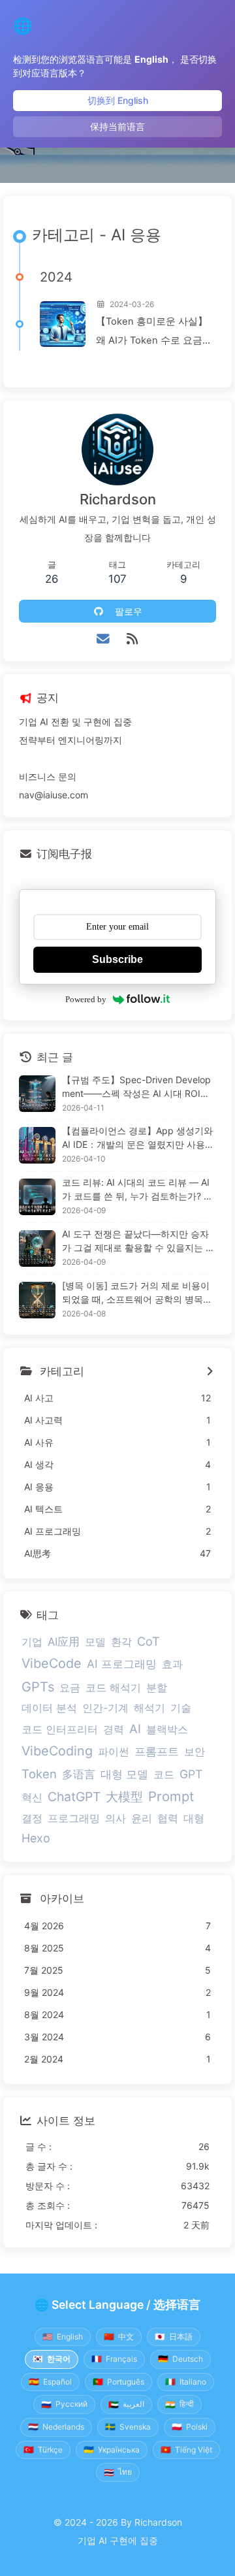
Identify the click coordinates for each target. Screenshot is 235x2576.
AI (135, 1729)
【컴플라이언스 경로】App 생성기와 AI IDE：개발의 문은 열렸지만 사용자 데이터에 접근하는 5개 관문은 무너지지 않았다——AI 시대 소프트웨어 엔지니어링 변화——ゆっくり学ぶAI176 (139, 1138)
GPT (191, 1774)
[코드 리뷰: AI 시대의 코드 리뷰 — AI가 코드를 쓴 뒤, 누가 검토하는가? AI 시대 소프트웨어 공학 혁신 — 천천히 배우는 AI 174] (37, 1197)
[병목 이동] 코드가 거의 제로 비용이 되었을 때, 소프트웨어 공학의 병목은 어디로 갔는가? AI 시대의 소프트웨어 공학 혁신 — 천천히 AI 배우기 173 (138, 1293)
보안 (195, 1752)
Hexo (36, 1838)
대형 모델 (124, 1774)
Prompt (171, 1796)
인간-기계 (105, 1708)
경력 (114, 1729)
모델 (95, 1642)
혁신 (32, 1797)
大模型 (124, 1797)
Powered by (86, 999)
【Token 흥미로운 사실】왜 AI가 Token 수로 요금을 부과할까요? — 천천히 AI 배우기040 (154, 333)
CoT (149, 1641)
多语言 (79, 1774)
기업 (32, 1642)
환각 (121, 1642)
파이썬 (114, 1752)
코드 (164, 1774)
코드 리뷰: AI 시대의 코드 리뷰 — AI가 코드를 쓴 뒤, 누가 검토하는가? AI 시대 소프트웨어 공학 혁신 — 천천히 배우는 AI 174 (137, 1190)
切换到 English (118, 100)
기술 (181, 1708)
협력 (168, 1818)
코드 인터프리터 (60, 1729)
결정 (32, 1818)
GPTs (38, 1687)
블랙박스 (167, 1729)
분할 (157, 1687)
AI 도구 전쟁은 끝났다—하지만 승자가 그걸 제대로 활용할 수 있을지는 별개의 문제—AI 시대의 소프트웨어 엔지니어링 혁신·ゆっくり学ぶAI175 (138, 1241)
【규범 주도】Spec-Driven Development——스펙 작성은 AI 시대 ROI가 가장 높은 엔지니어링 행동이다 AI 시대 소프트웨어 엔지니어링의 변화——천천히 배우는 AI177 (139, 1087)
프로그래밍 (74, 1818)
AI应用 (64, 1642)
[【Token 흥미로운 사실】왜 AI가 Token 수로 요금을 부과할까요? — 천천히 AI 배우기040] (63, 324)
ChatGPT (74, 1797)
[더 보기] (209, 1372)
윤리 (142, 1818)
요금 (70, 1687)
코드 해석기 (113, 1687)
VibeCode (52, 1663)
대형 (194, 1818)
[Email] (103, 639)
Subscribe (117, 959)
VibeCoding (57, 1751)
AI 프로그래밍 (122, 1664)
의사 (116, 1818)
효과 (172, 1664)
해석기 (149, 1708)
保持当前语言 (117, 126)
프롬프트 (157, 1752)
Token (39, 1774)
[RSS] (132, 639)
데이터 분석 (49, 1708)
